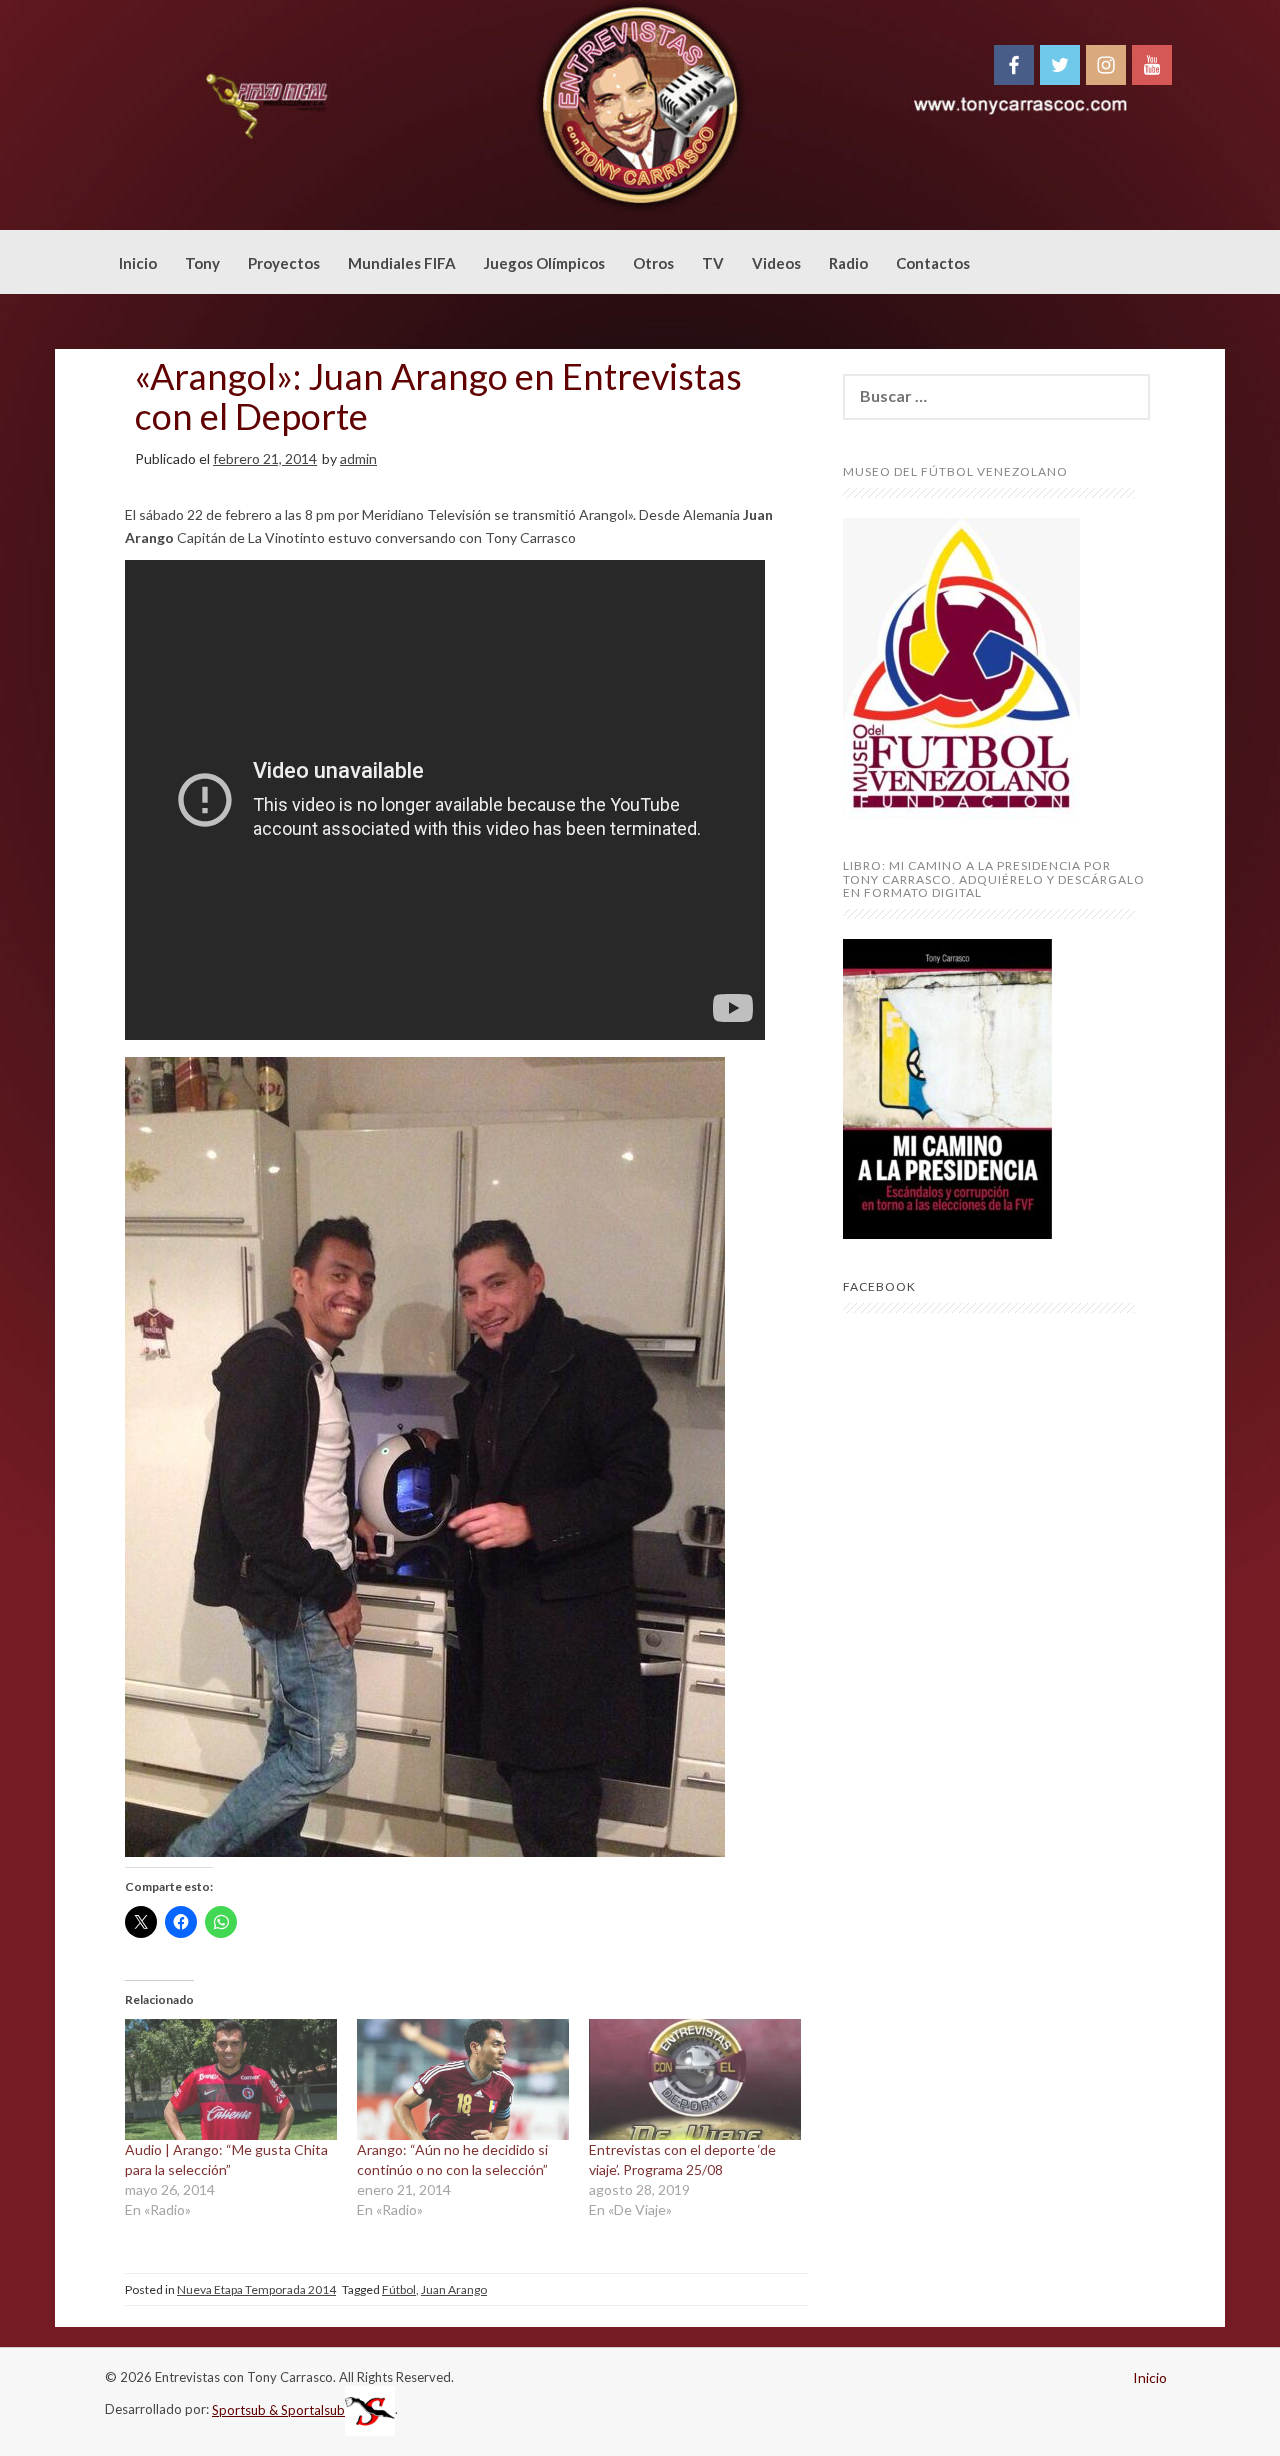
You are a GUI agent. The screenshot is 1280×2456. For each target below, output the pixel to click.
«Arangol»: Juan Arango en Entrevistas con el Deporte (438, 396)
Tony (202, 263)
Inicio (138, 263)
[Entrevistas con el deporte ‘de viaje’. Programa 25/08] (695, 2079)
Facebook (879, 1286)
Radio (848, 263)
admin (358, 458)
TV (713, 263)
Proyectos (284, 263)
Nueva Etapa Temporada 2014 (256, 2289)
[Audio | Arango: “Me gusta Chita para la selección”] (231, 2079)
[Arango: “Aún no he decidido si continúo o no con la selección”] (463, 2079)
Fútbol (399, 2289)
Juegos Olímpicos (544, 263)
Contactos (933, 263)
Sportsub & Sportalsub (278, 2410)
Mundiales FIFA (402, 263)
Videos (776, 263)
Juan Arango (454, 2289)
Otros (653, 263)
